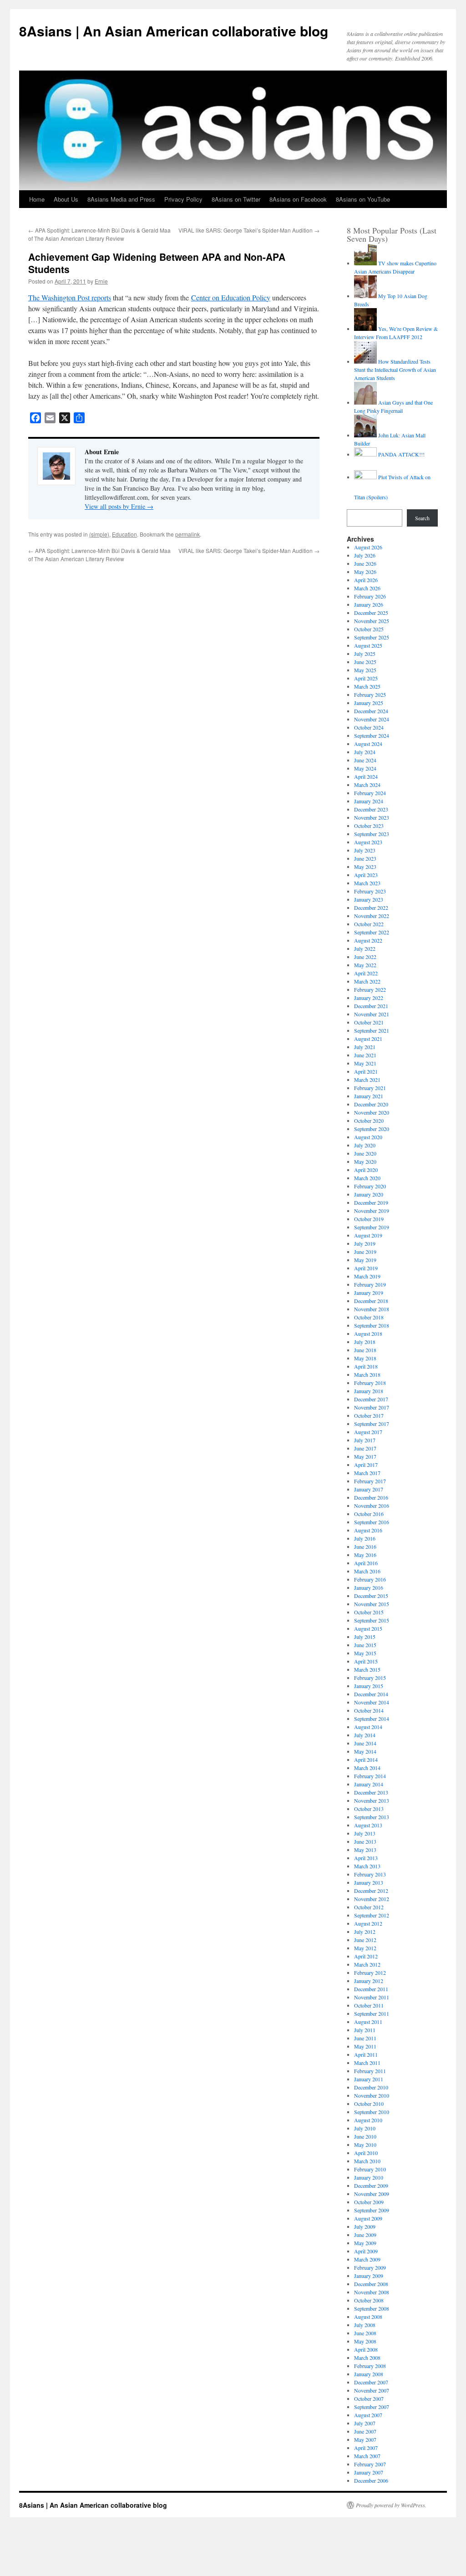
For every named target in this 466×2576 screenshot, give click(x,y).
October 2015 (369, 1612)
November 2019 (372, 1211)
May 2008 (365, 2341)
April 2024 (366, 776)
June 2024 (365, 760)
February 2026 (370, 596)
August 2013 (368, 1825)
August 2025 (368, 645)
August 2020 (368, 1137)
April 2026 (366, 580)
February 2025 (370, 695)
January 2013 (369, 1882)
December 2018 (371, 1301)
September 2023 (372, 834)
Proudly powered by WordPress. (391, 2505)
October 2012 (369, 1907)
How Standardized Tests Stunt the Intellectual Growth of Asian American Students (395, 370)
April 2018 (366, 1366)
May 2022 (365, 965)
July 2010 (365, 2128)
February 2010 (370, 2169)
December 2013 (371, 1792)
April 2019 (366, 1268)
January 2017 (369, 1489)
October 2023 (369, 826)
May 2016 (365, 1555)
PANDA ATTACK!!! (401, 454)
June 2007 (365, 2431)
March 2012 (367, 1964)
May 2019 (365, 1260)
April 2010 (366, 2153)
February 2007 (370, 2464)
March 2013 (367, 1866)
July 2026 (365, 555)
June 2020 (365, 1153)
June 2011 (365, 2038)
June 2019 (365, 1252)
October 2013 (369, 1809)
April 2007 (366, 2448)
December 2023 (371, 809)
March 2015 (367, 1669)
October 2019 (369, 1219)
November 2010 (372, 2095)
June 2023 (365, 858)
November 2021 (372, 1014)
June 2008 (365, 2333)
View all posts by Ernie (119, 506)
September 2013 (372, 1817)
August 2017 (368, 1432)
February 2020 (370, 1186)
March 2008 (367, 2358)
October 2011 (369, 2005)
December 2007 (371, 2382)
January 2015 (369, 1686)
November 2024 (372, 719)
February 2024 (370, 793)
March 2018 (367, 1374)
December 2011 (371, 1989)
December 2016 (371, 1497)
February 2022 (370, 989)
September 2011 (372, 2013)
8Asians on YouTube (363, 199)
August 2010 (368, 2120)
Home (37, 199)
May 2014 (365, 1751)
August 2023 (368, 842)
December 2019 (371, 1202)
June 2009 (365, 2235)
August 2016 (368, 1530)
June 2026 (365, 563)
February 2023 (370, 891)
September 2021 (372, 1030)
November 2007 (372, 2390)
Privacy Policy (183, 199)
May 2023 (365, 867)
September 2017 (372, 1424)
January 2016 (369, 1587)
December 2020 (371, 1104)
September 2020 (372, 1129)
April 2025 (366, 678)
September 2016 (372, 1522)
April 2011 (366, 2054)
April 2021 (366, 1071)
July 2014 (365, 1735)
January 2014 (369, 1784)
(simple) (99, 534)
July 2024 (365, 752)
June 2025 (365, 662)
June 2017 (365, 1448)
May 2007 (365, 2439)
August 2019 (368, 1235)
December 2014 (371, 1694)
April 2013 (366, 1858)
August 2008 (368, 2317)
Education (124, 534)
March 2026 (367, 588)
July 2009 (365, 2226)
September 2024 (372, 735)
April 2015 (366, 1661)
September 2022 (372, 932)
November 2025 (372, 621)
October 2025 (369, 629)
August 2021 (368, 1039)
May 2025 (365, 670)
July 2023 (365, 850)
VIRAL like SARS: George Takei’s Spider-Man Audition (249, 230)
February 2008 (370, 2366)
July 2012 (365, 1932)
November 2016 (372, 1506)
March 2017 (367, 1473)
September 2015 (372, 1620)
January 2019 (369, 1293)
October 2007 (369, 2399)
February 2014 (370, 1776)
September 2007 (372, 2407)
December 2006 (371, 2480)
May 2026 (365, 572)
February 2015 (370, 1678)
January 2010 (369, 2177)
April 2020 (366, 1170)
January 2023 (369, 899)
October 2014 (369, 1710)
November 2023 (372, 817)
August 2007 (368, 2415)
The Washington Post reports (70, 297)
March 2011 (367, 2063)
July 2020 (365, 1145)
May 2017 (365, 1456)
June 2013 (365, 1841)
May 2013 (365, 1850)
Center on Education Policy (231, 297)
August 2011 (368, 2022)
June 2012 (365, 1940)
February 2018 (370, 1383)
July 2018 (365, 1342)
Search (422, 518)
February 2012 (370, 1973)
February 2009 (370, 2267)
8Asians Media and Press (121, 199)
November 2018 (372, 1309)
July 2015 (365, 1637)
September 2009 (372, 2210)
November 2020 (372, 1112)
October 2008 (369, 2300)
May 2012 (365, 1948)
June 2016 (365, 1547)
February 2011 (370, 2071)
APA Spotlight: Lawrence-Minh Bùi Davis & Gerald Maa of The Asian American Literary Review (99, 234)
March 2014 (367, 1768)
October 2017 (369, 1415)
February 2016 (370, 1579)
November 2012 (372, 1899)
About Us (66, 199)
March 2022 (367, 981)
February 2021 (370, 1088)
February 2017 (370, 1481)
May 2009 (365, 2243)
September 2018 (372, 1325)
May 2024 (365, 768)
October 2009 (369, 2202)
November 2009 (372, 2194)
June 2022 (365, 957)
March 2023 (367, 883)
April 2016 (366, 1563)
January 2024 (369, 801)
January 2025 (369, 703)
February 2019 (370, 1284)
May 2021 (365, 1063)
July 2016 (365, 1538)
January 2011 (369, 2079)
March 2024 (367, 785)
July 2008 (365, 2325)
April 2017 (366, 1465)
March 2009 (367, 2259)
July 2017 (365, 1440)
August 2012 (368, 1923)
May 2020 (365, 1161)
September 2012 (372, 1915)
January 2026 (369, 604)
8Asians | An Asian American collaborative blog (174, 31)
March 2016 (367, 1571)
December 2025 (371, 613)
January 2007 (369, 2472)
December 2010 (371, 2087)
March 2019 (367, 1276)
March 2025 (367, 686)
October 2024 (369, 727)
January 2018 (369, 1391)
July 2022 (365, 948)
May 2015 (365, 1653)
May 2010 (365, 2145)
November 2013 (372, 1800)
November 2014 (372, 1702)
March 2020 (367, 1178)
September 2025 (372, 637)
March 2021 (367, 1080)
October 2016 (369, 1514)
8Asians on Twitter (236, 199)
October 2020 (369, 1121)
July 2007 (365, 2423)
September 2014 (372, 1719)
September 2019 (372, 1227)
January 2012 (369, 1981)
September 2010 (372, 2112)
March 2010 (367, 2161)
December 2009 (371, 2186)
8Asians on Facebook (298, 199)
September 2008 (372, 2308)
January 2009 (369, 2276)
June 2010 (365, 2136)
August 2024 (368, 744)
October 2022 (369, 924)
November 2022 (372, 916)
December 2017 (371, 1399)
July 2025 (365, 654)
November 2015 (372, 1604)
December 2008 (371, 2284)
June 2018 (365, 1350)
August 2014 (368, 1727)
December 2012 (371, 1891)
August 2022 (368, 940)
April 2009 (366, 2251)
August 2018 (368, 1334)
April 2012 (366, 1956)
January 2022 (369, 998)
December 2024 (371, 711)
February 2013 (370, 1874)
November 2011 (372, 1997)
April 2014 (366, 1760)
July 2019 (365, 1243)
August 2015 (368, 1628)
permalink (187, 534)
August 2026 (368, 547)
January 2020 (369, 1194)
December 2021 (371, 1006)
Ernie (101, 281)
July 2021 (365, 1047)
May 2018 (365, 1358)
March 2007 (367, 2456)
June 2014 (365, 1743)
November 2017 (372, 1407)
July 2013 (365, 1833)
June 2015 (365, 1645)
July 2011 (365, 2030)
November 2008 (372, 2292)
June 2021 (365, 1055)
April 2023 (366, 875)
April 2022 (366, 973)
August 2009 (368, 2218)
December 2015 (371, 1596)
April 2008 (366, 2349)
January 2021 (369, 1096)
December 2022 (371, 908)
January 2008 (369, 2374)
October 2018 (369, 1317)
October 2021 (369, 1022)
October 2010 (369, 2104)
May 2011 (365, 2046)
